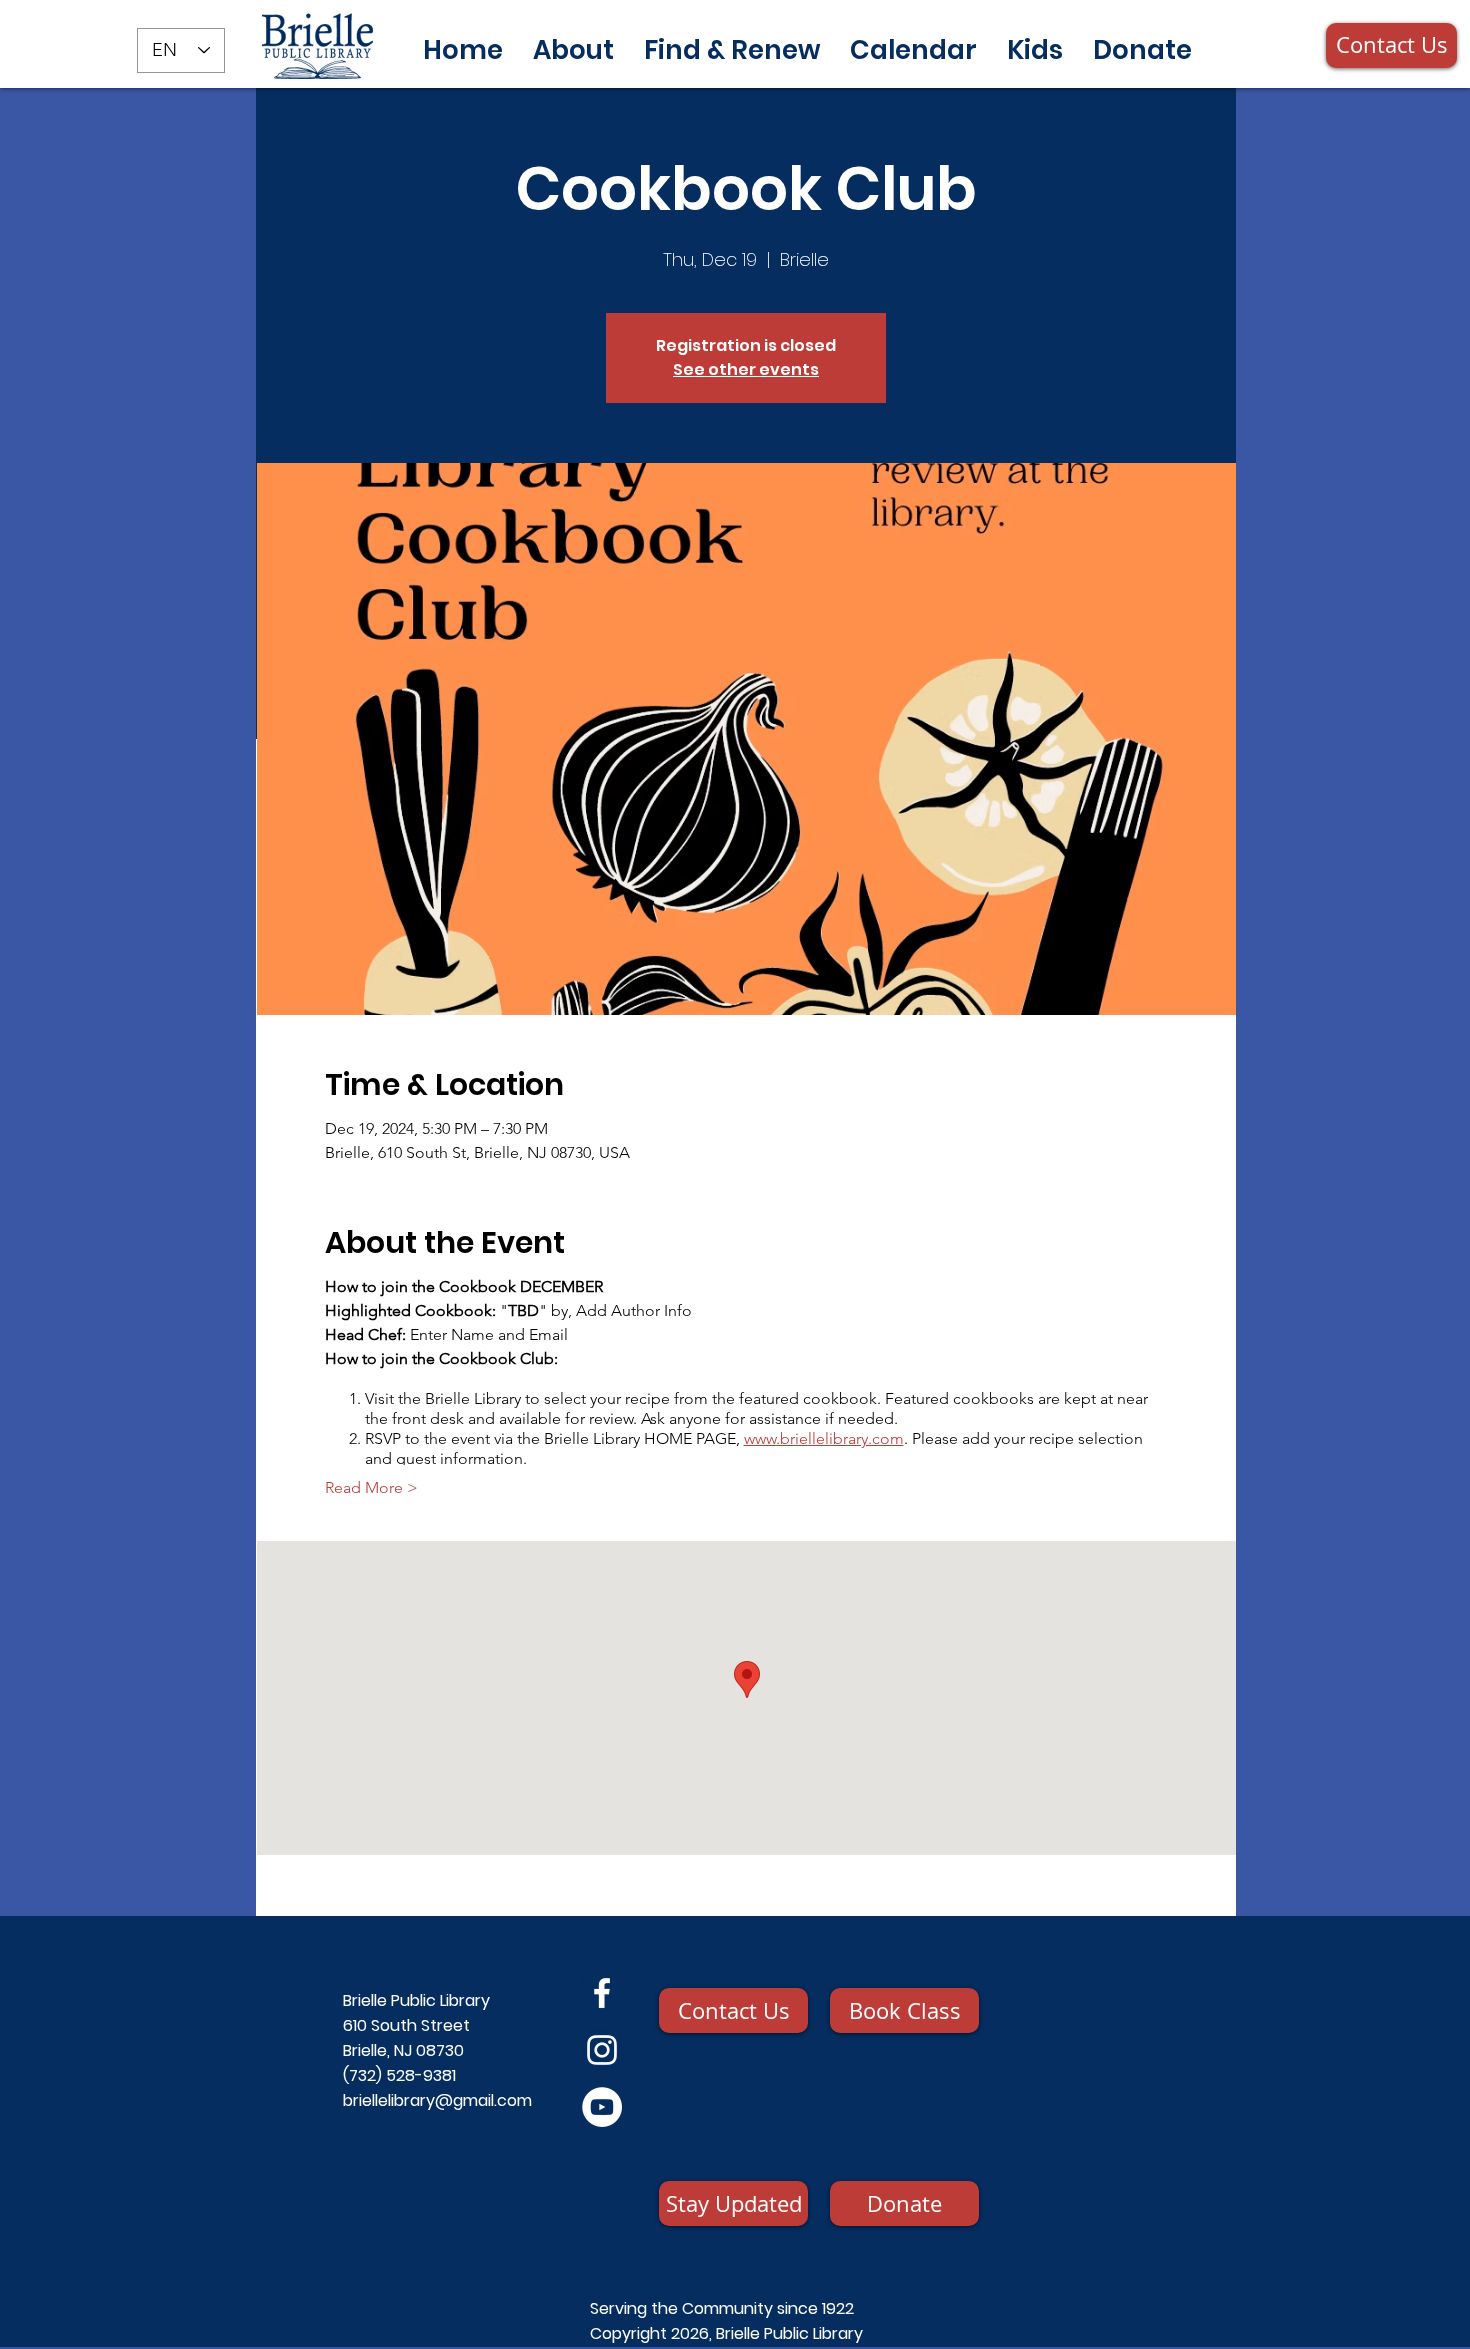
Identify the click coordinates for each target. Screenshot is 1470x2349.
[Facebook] (602, 1993)
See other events (746, 369)
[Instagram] (602, 2050)
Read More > (371, 1487)
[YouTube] (602, 2107)
